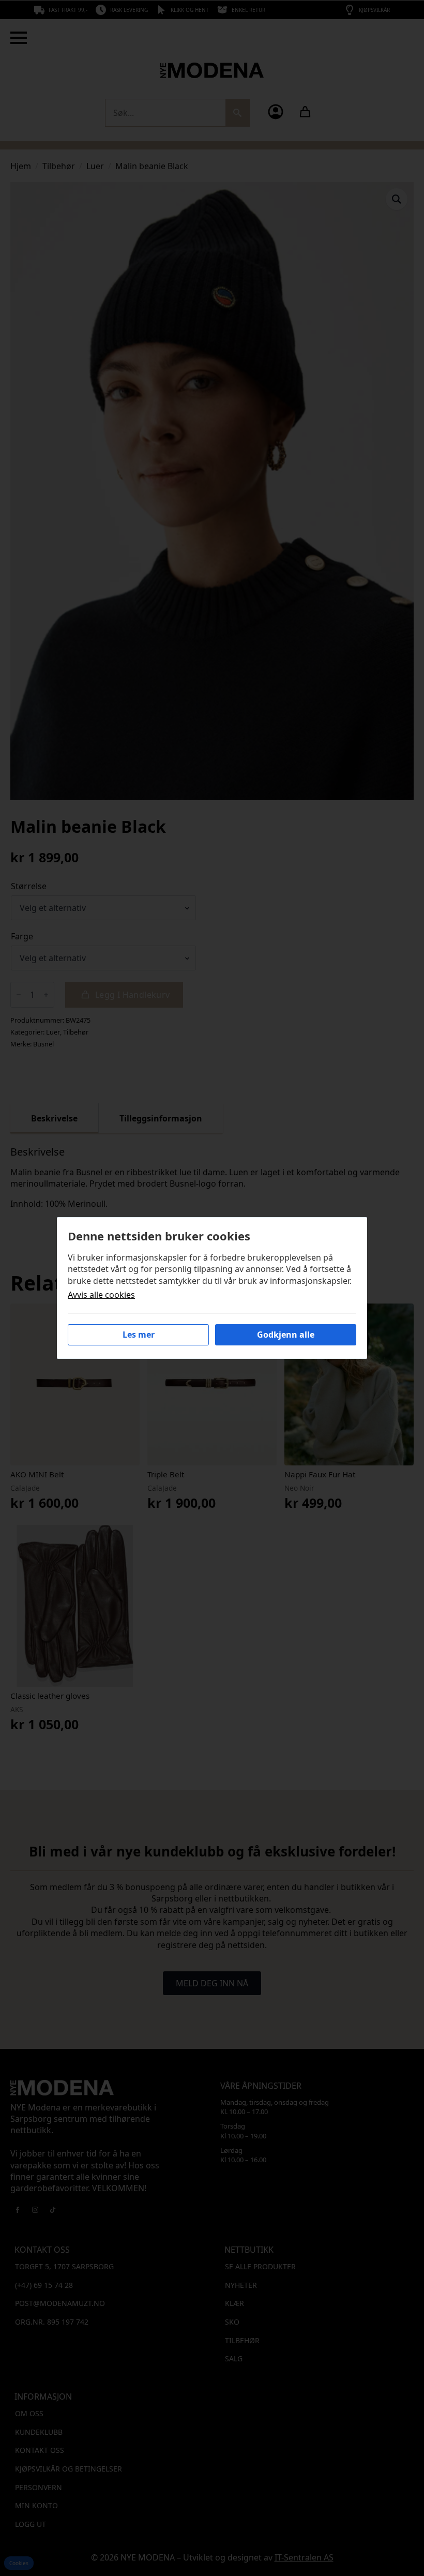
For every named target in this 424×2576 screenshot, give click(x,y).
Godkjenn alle (286, 1335)
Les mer (139, 1335)
